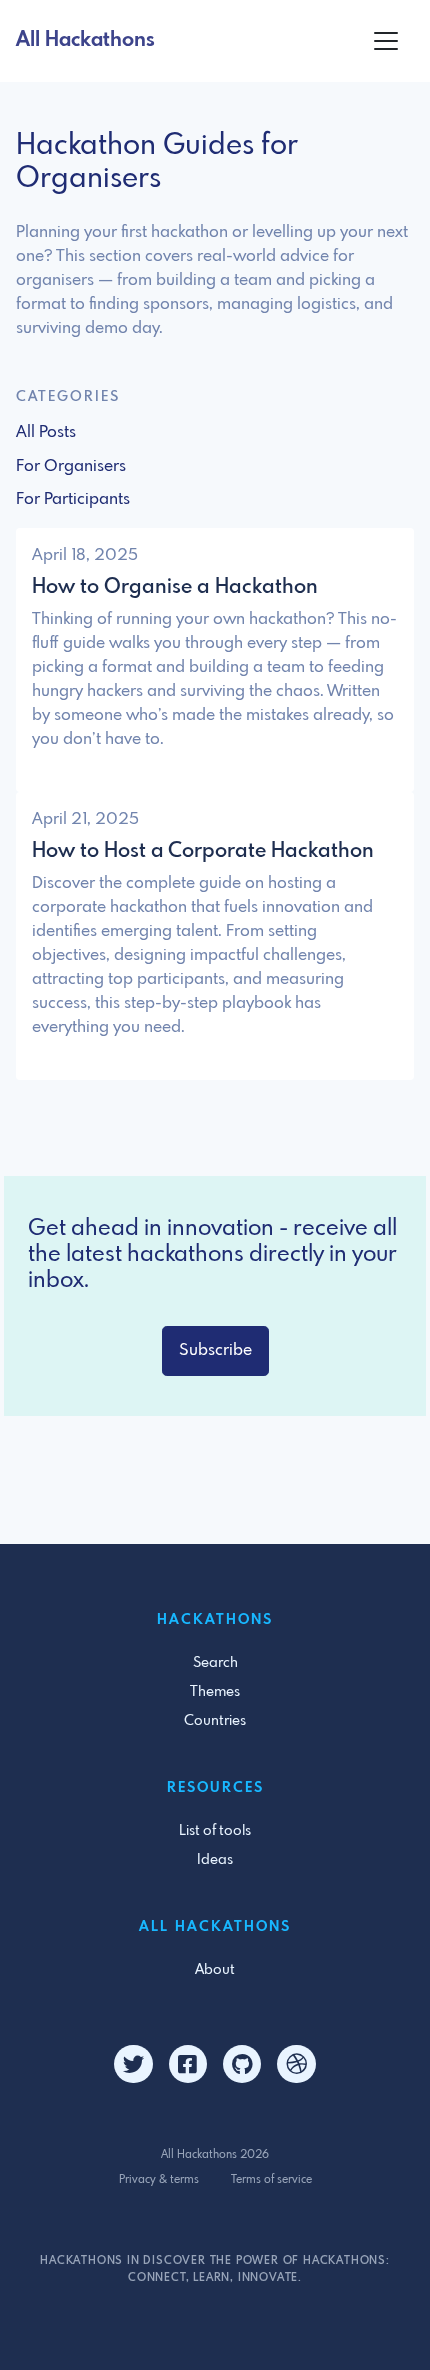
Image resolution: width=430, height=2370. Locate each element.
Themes (215, 1692)
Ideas (215, 1860)
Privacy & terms (159, 2180)
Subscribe (215, 1350)
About (215, 1970)
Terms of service (271, 2180)
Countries (215, 1721)
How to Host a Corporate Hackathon (203, 851)
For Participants (73, 499)
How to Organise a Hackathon (175, 587)
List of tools (215, 1831)
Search (215, 1663)
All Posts (46, 432)
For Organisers (71, 466)
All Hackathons (85, 40)
